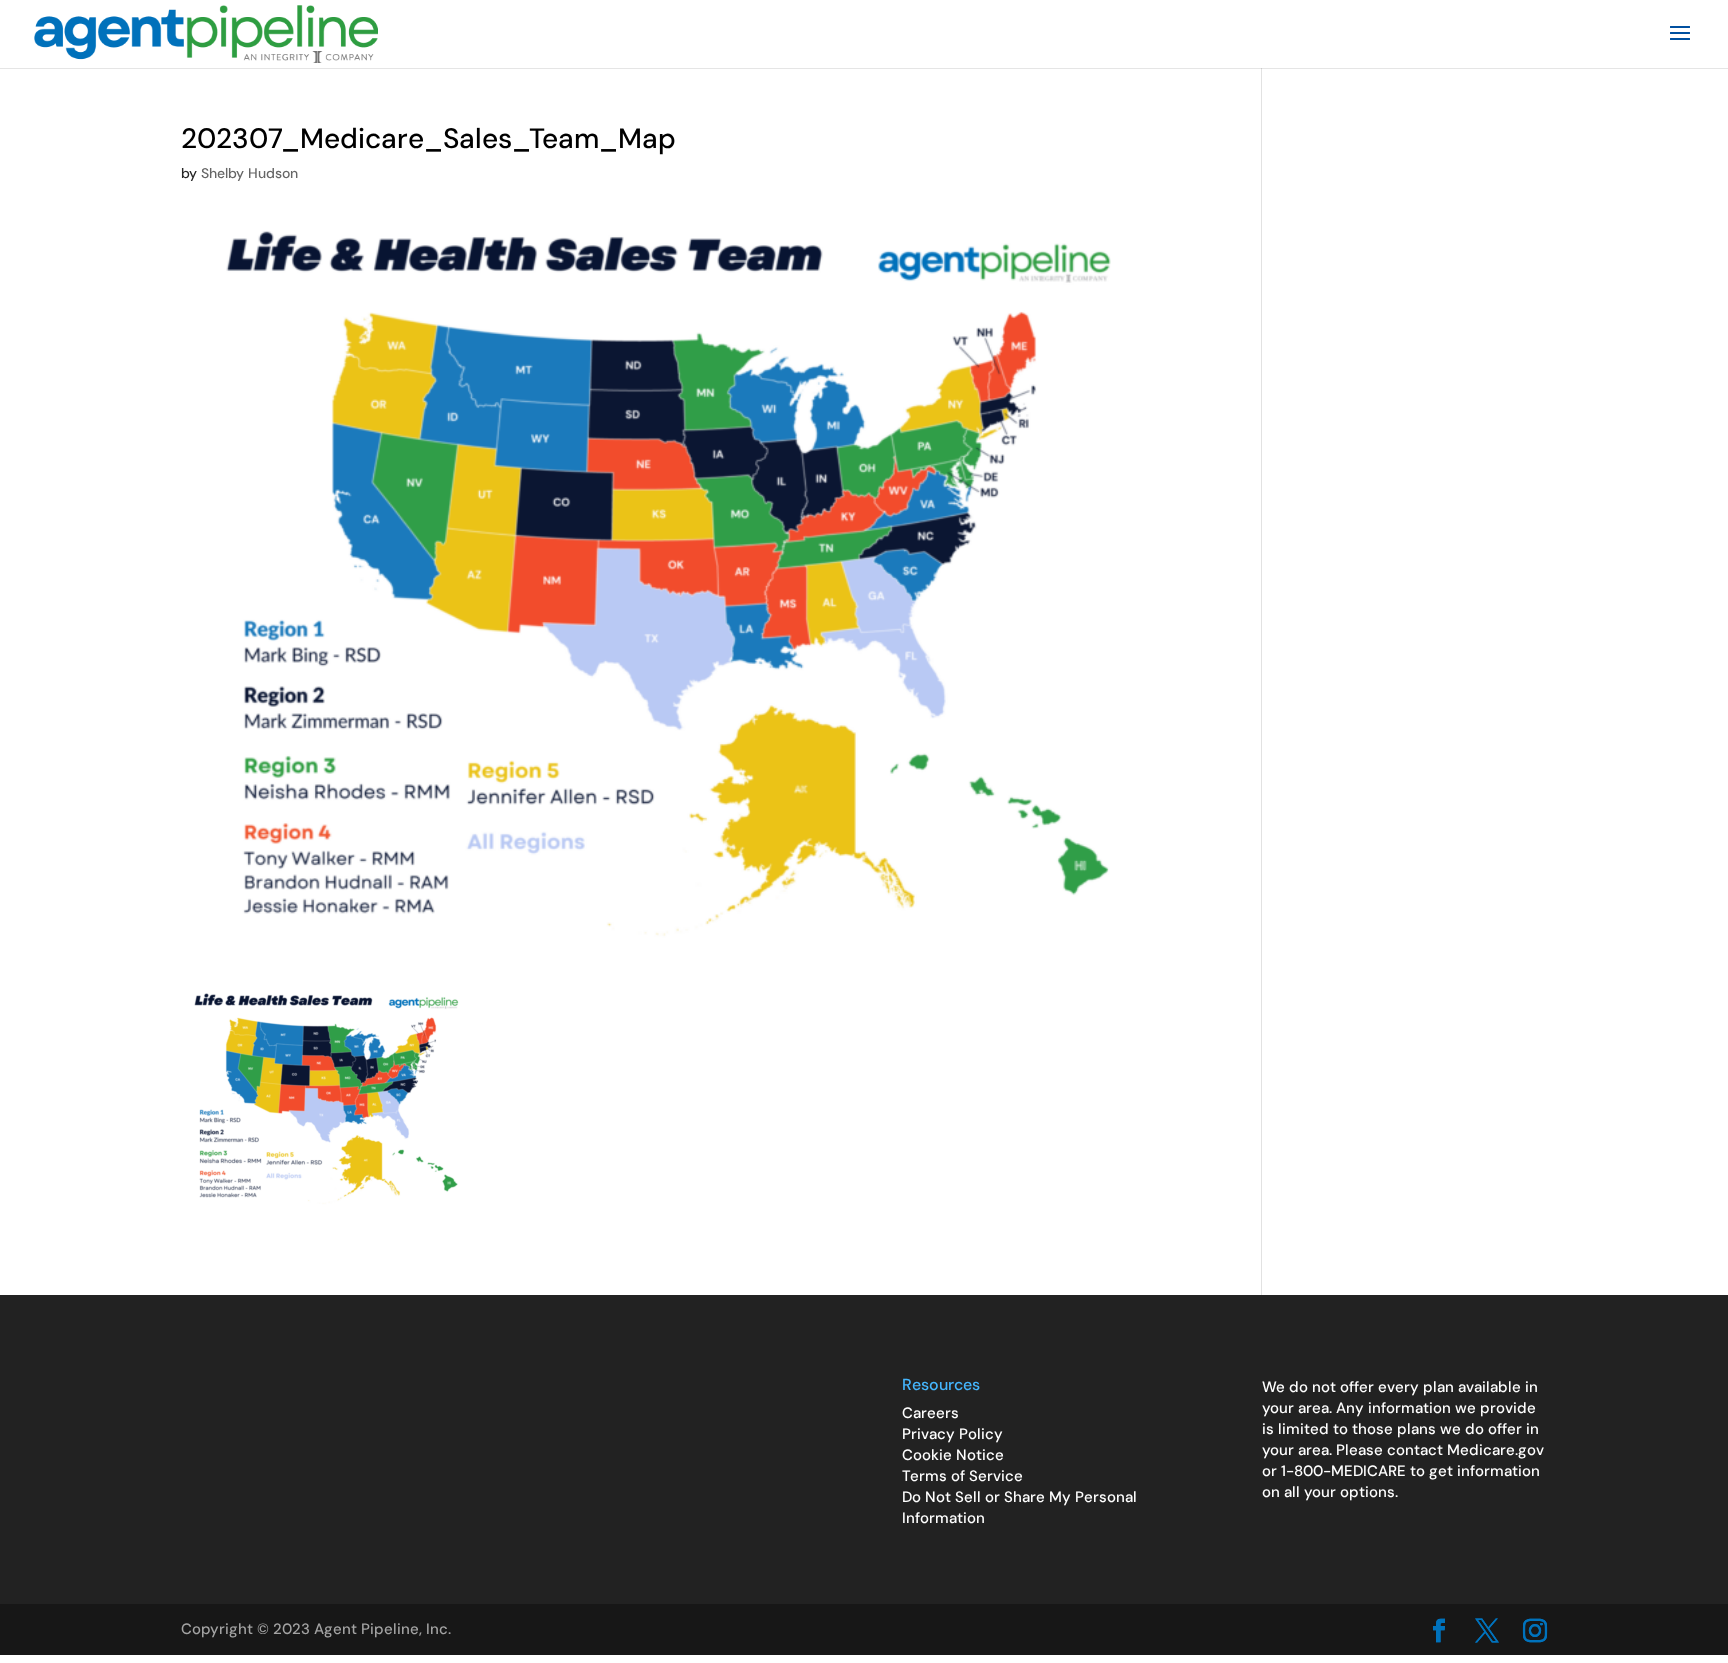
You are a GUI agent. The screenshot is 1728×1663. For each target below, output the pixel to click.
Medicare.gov (1495, 1450)
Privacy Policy (952, 1434)
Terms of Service (962, 1476)
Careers (930, 1413)
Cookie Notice (953, 1455)
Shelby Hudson (249, 173)
